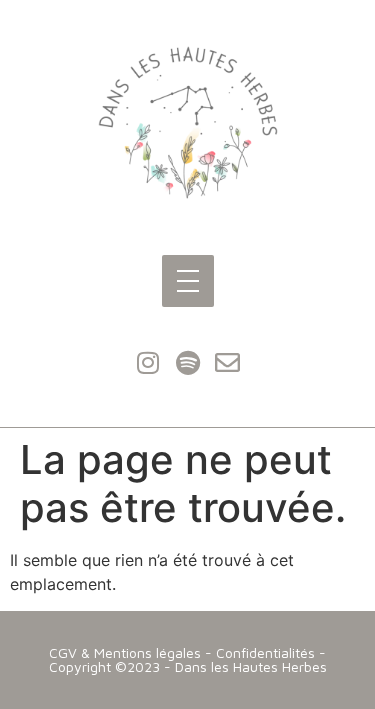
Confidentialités (265, 652)
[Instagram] (148, 362)
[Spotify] (188, 362)
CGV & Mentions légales (125, 652)
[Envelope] (228, 362)
